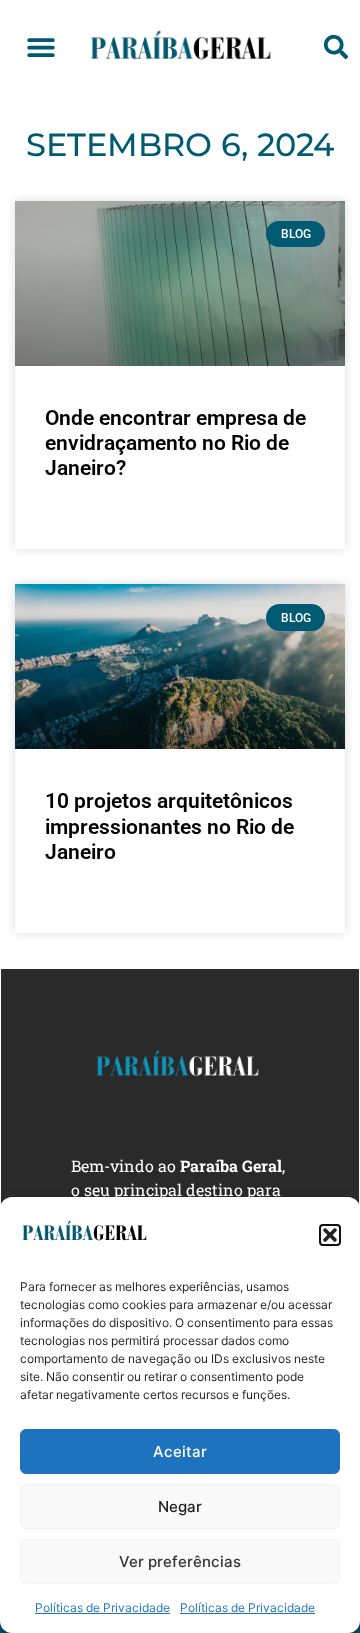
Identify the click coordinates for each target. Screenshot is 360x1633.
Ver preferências (180, 1561)
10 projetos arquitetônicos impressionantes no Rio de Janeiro (169, 826)
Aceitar (180, 1451)
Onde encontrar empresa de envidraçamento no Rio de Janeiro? (175, 443)
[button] (330, 1235)
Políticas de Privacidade (102, 1607)
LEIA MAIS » (77, 520)
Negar (180, 1506)
